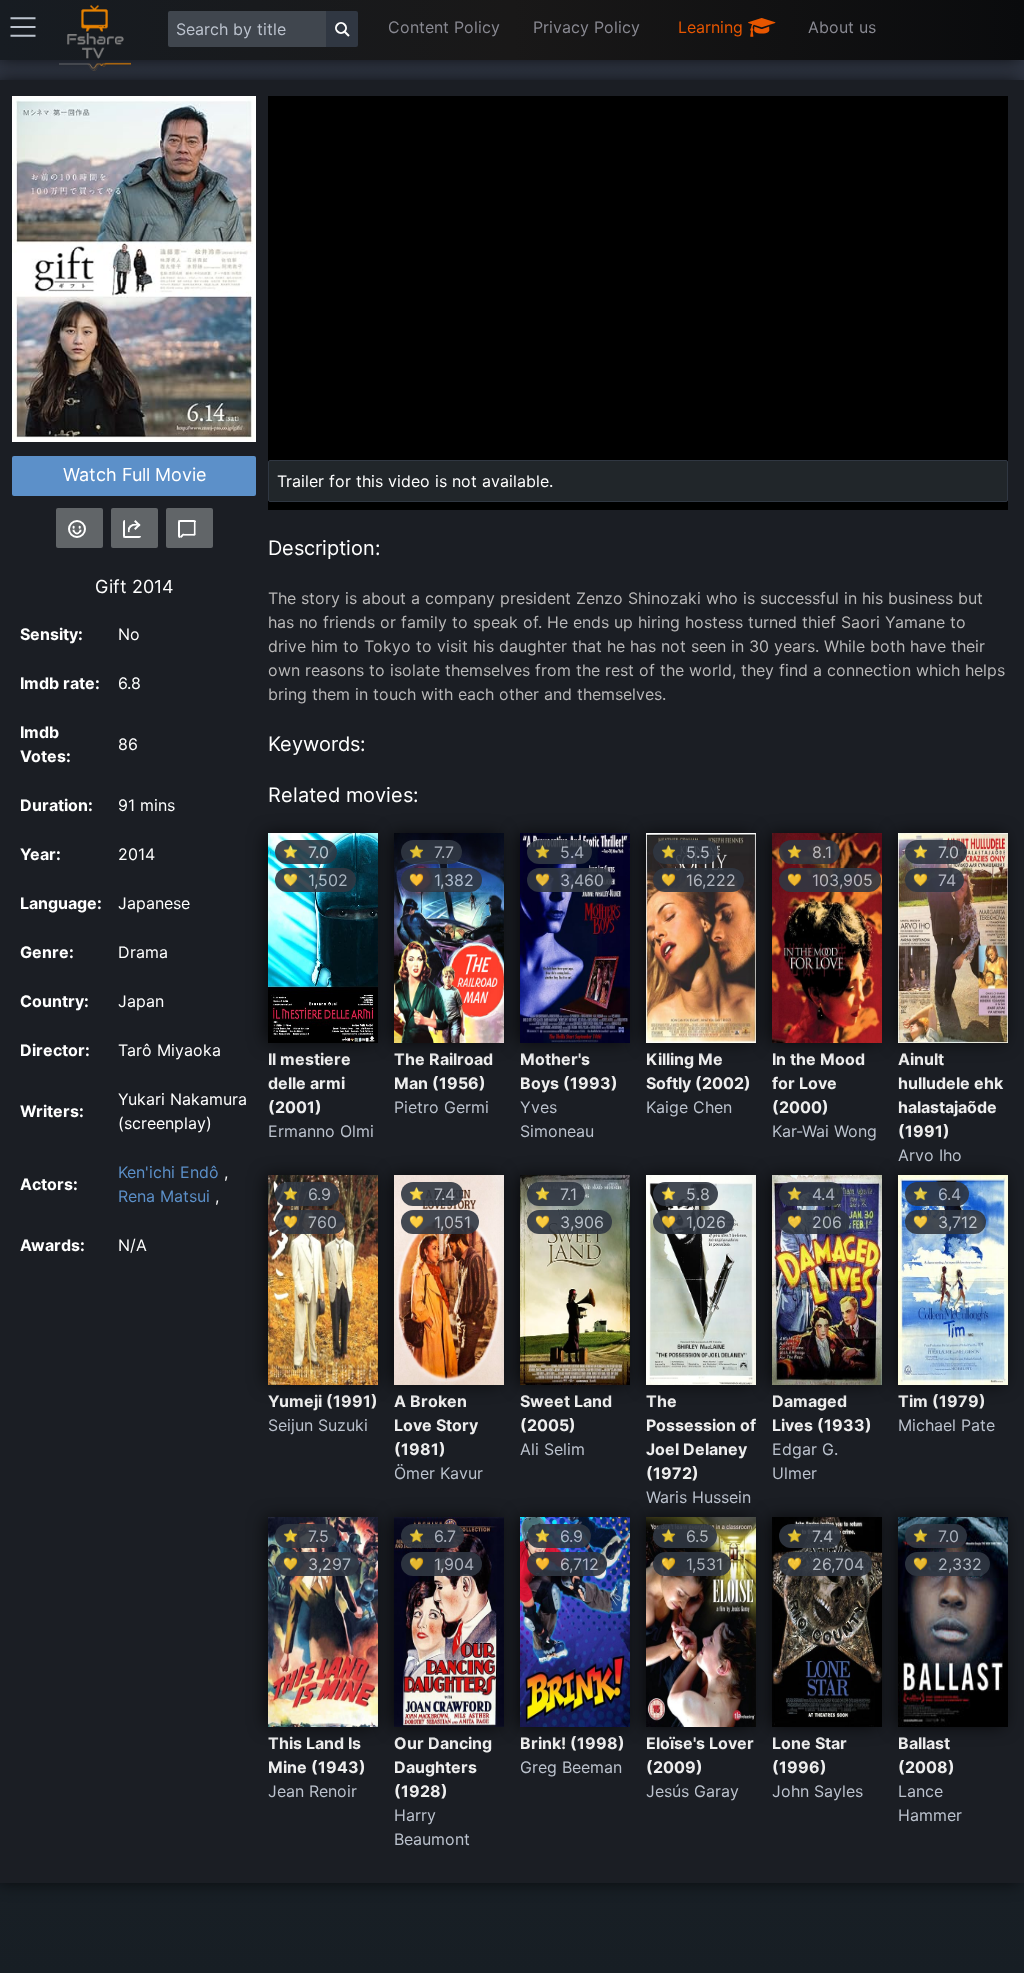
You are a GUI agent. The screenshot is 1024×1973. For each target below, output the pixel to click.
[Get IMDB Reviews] (79, 528)
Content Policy (444, 27)
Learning (713, 27)
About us (842, 27)
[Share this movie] (134, 528)
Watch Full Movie (134, 474)
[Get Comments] (189, 528)
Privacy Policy (586, 27)
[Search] (342, 29)
